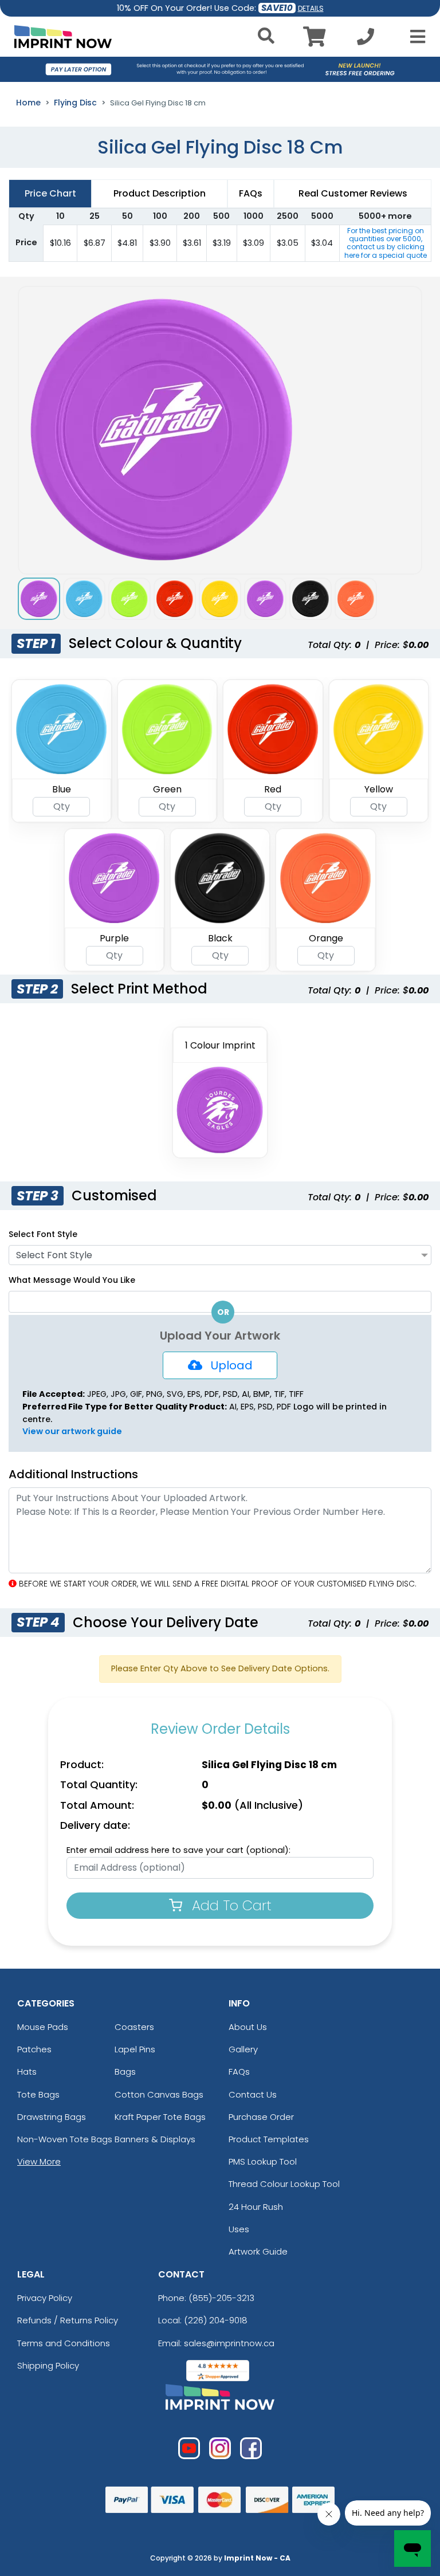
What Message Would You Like (72, 1280)
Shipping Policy (48, 2365)
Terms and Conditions (64, 2343)
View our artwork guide (72, 1431)
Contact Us (253, 2094)
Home (28, 103)
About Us (248, 2027)
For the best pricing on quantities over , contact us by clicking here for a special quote (386, 243)
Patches (34, 2049)
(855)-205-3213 (221, 2298)
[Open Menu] (414, 37)
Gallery (243, 2049)
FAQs (239, 2072)
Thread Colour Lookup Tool (284, 2184)
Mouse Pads (43, 2027)
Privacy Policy (45, 2298)
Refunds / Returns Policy (68, 2320)
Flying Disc (75, 103)
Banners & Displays (155, 2139)
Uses (239, 2229)
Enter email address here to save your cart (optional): (178, 1850)
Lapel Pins (135, 2049)
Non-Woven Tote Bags (65, 2139)
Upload (227, 1365)
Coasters (134, 2027)
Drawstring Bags (52, 2117)
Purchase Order (261, 2117)
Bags (125, 2072)
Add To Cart (230, 1905)
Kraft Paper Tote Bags (160, 2117)
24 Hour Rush (256, 2207)
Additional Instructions (73, 1474)
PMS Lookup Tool (263, 2161)
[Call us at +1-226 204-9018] (366, 40)
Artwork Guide (258, 2251)
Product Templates (269, 2139)
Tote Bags (38, 2094)
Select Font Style (43, 1234)
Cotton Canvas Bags (159, 2094)
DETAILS (311, 8)
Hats (27, 2072)
